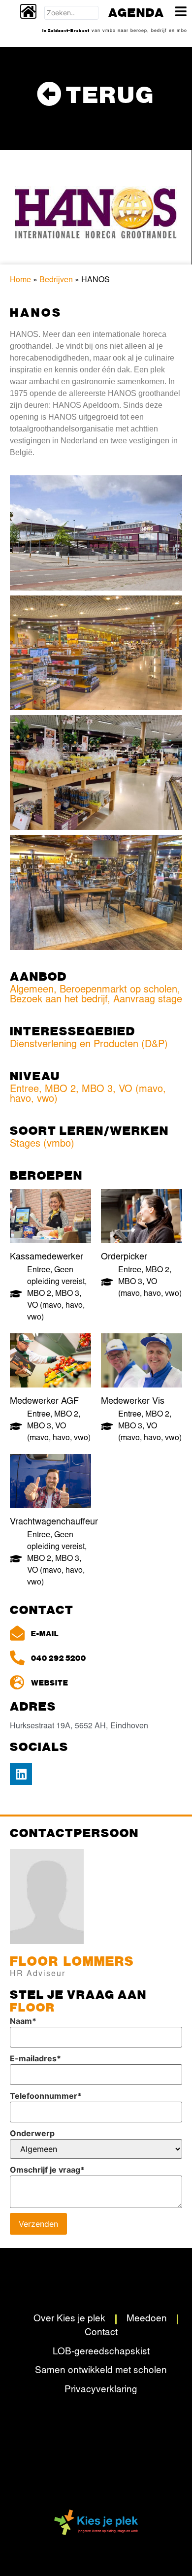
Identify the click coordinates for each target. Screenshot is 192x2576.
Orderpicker (124, 1257)
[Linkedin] (21, 1774)
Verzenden (38, 2224)
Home (20, 280)
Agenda (136, 12)
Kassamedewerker (47, 1257)
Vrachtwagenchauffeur (54, 1522)
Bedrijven (56, 280)
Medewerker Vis (133, 1402)
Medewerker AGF (44, 1402)
